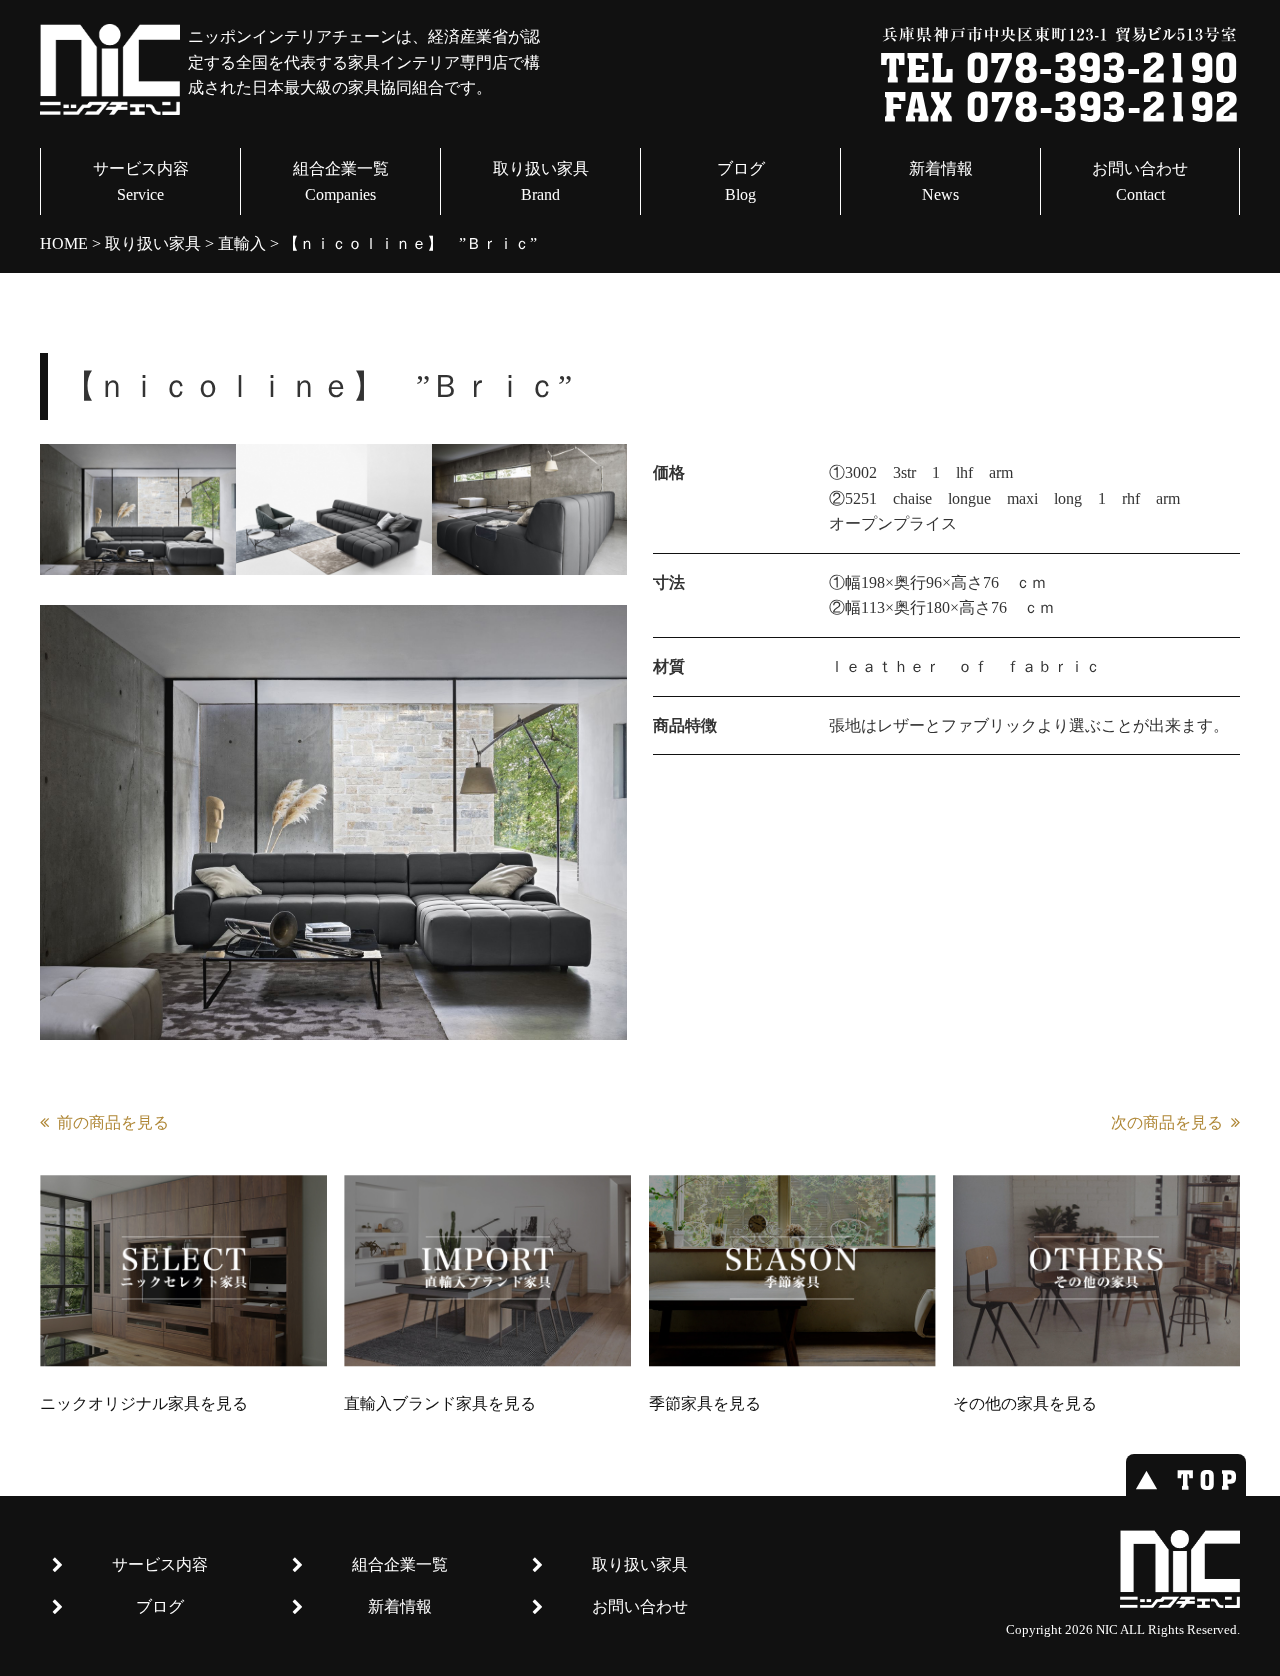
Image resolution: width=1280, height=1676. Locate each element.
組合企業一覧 (341, 181)
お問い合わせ (1140, 181)
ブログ (741, 181)
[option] (138, 509)
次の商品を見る (1167, 1122)
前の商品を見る (113, 1122)
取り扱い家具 (541, 181)
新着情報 (941, 181)
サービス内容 (141, 181)
